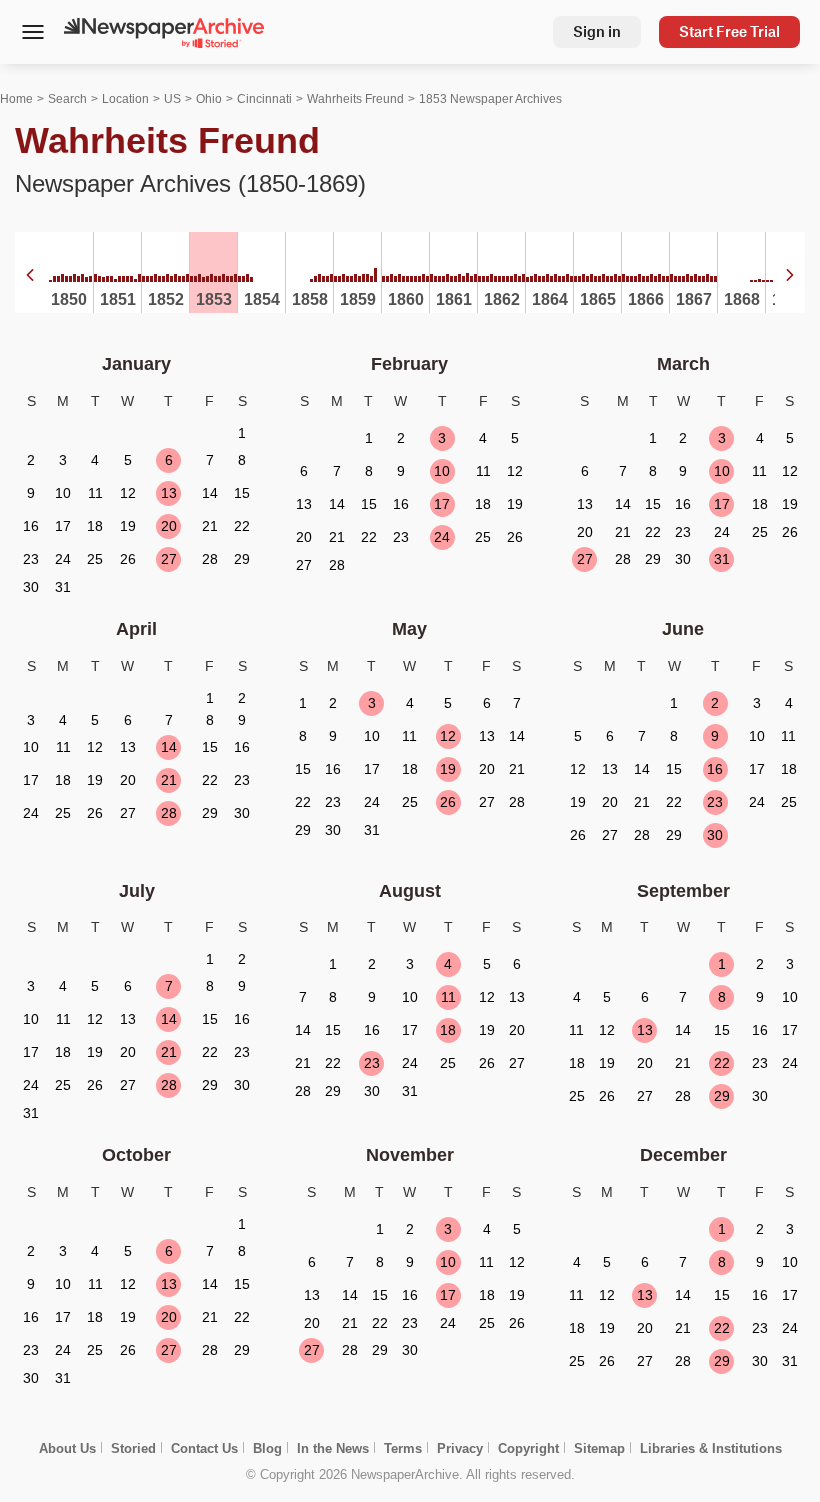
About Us (67, 1448)
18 (448, 1030)
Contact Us (204, 1448)
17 (442, 504)
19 (448, 769)
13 (169, 493)
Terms (403, 1448)
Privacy (460, 1448)
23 (715, 802)
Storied (133, 1448)
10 (442, 471)
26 (448, 802)
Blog (267, 1448)
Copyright (528, 1448)
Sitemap (599, 1448)
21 (169, 780)
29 (722, 1096)
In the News (333, 1448)
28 (169, 813)
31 (722, 559)
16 (715, 769)
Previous (30, 275)
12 (448, 736)
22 (722, 1063)
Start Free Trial (729, 31)
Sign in (597, 31)
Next (790, 275)
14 (169, 747)
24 (442, 537)
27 (169, 559)
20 (169, 526)
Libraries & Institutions (711, 1448)
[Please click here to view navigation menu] (32, 34)
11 (448, 997)
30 (715, 835)
